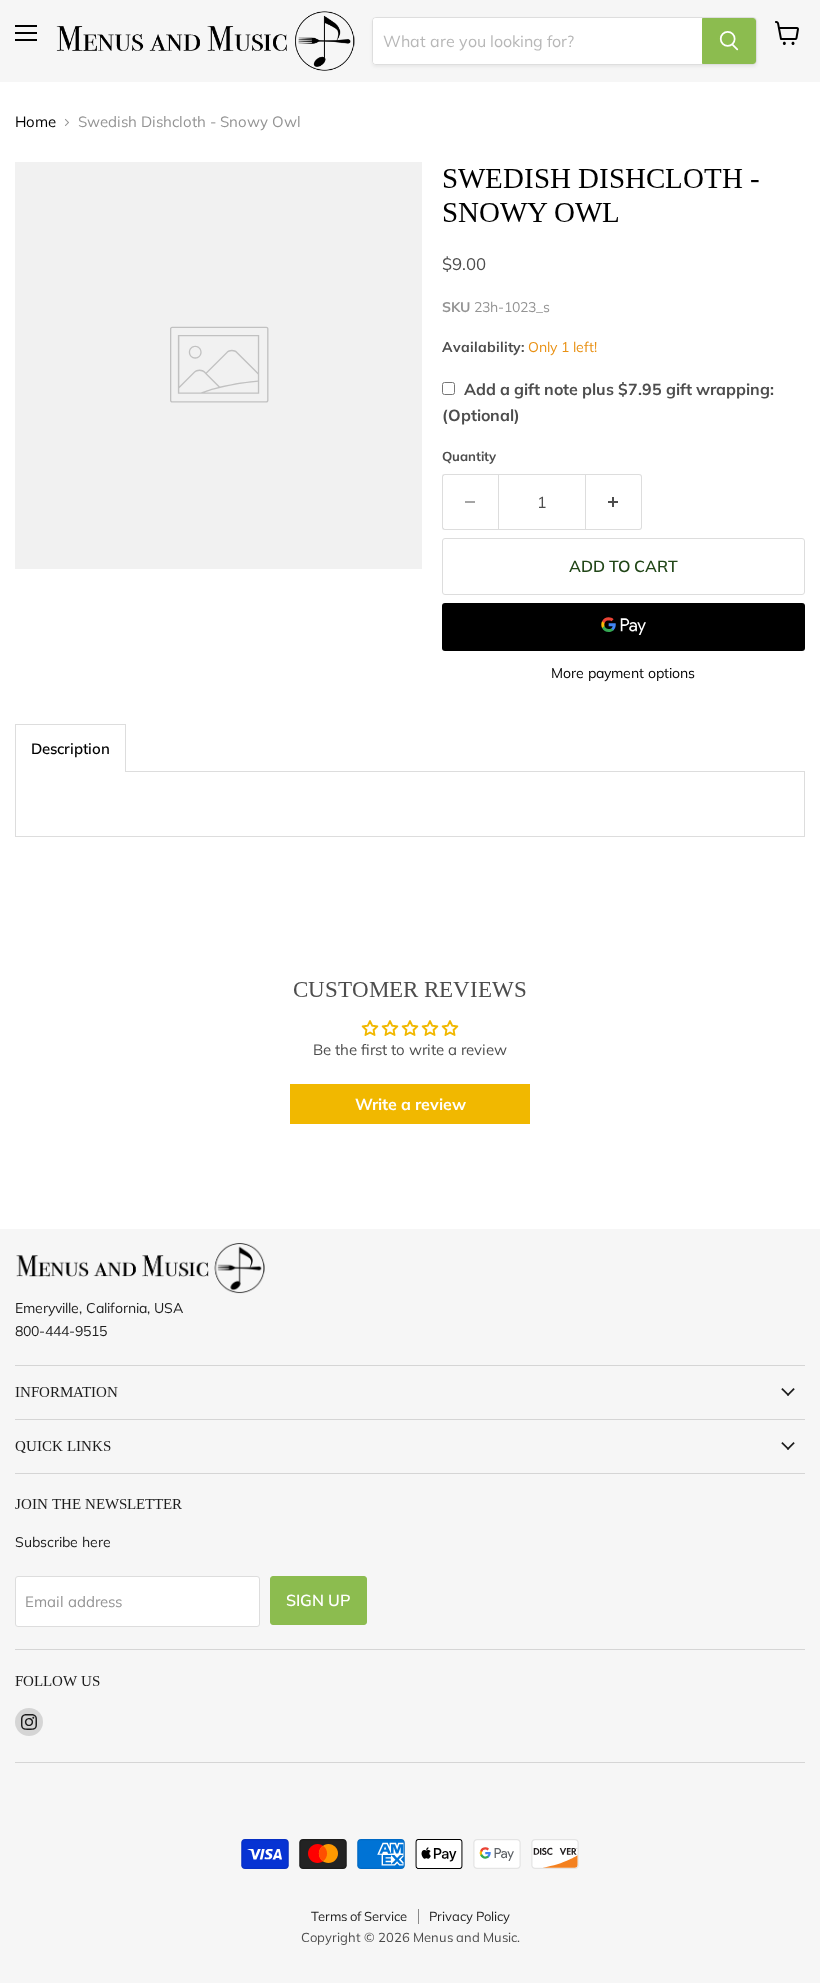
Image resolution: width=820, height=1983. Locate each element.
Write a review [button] (410, 1104)
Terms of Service (359, 1916)
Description (70, 748)
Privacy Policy (469, 1916)
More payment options (623, 673)
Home (35, 121)
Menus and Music (465, 1937)
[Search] (729, 41)
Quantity (469, 456)
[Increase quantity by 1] (614, 502)
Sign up (318, 1600)
